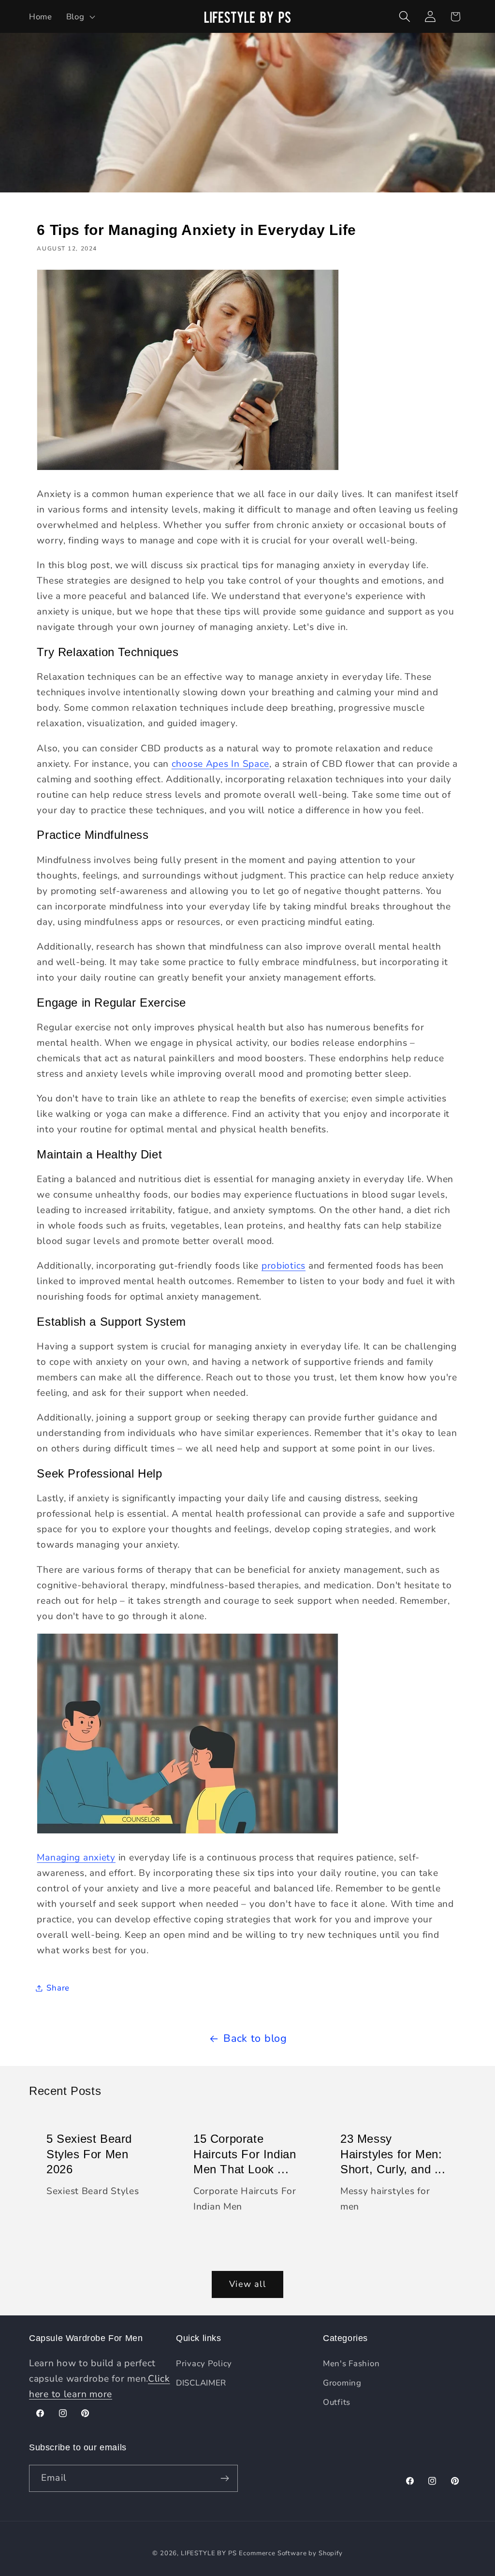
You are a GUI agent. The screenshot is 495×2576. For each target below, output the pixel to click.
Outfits (337, 2402)
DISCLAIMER (201, 2383)
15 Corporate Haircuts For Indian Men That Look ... (245, 2154)
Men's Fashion (351, 2364)
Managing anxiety (76, 1858)
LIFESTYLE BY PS (209, 2553)
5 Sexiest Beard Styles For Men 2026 (89, 2154)
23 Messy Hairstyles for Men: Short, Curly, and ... (393, 2154)
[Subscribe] (225, 2478)
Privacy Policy (204, 2364)
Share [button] (58, 1988)
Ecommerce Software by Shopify (291, 2553)
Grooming (342, 2383)
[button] (80, 16)
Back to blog (255, 2038)
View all (247, 2284)
